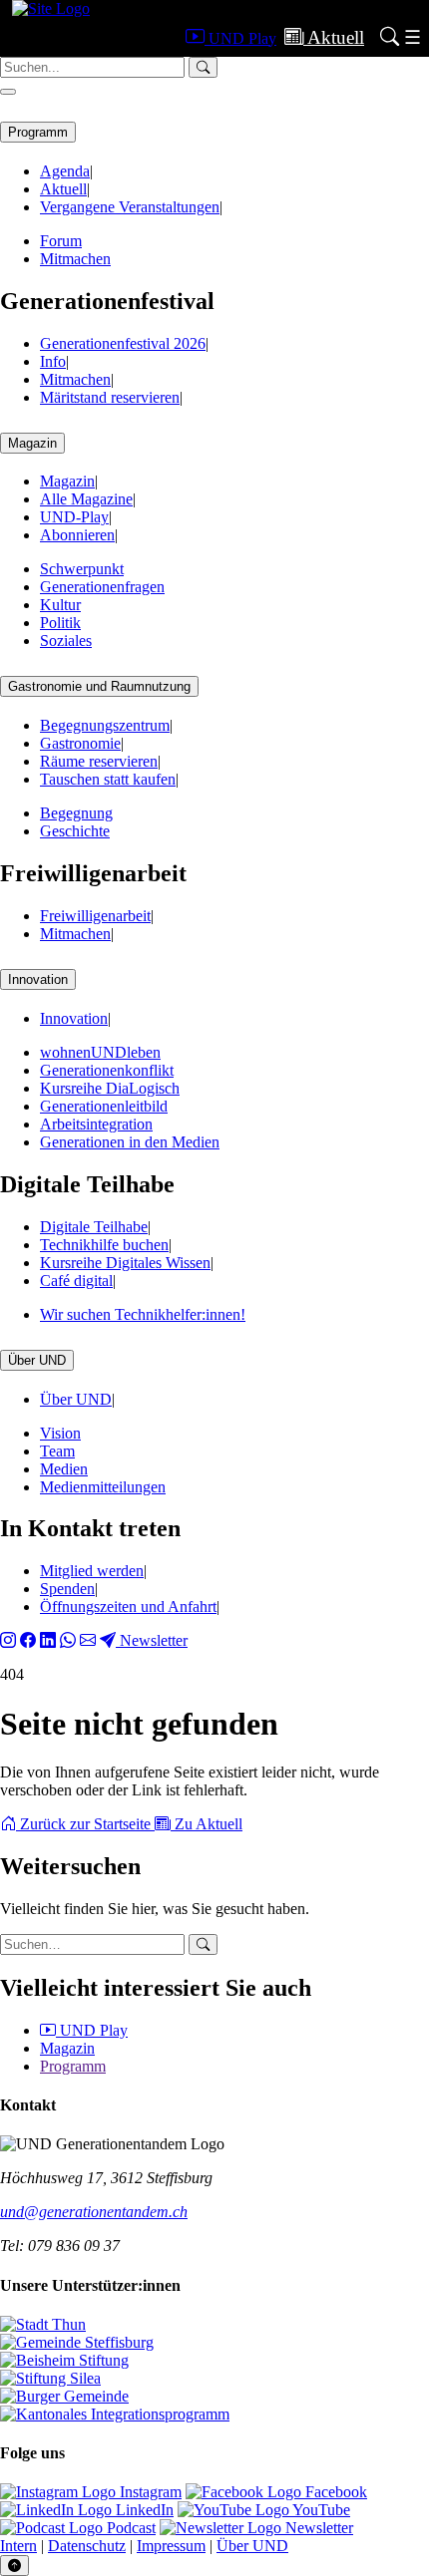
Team (57, 1451)
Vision (60, 1433)
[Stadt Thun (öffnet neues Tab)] (43, 2324)
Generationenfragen (102, 587)
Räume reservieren (99, 761)
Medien (64, 1469)
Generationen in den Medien (130, 1142)
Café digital (76, 1281)
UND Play (92, 2030)
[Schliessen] (8, 92)
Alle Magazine (86, 499)
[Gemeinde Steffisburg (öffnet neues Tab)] (77, 2342)
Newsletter (152, 1640)
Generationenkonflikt (107, 1070)
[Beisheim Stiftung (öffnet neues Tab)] (64, 2360)
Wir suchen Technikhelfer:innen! (143, 1314)
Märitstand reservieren (110, 397)
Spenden (67, 1589)
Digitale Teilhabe (94, 1227)
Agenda (65, 171)
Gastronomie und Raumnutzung (99, 686)
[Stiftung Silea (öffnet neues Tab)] (50, 2378)
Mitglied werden (92, 1571)
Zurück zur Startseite (85, 1824)
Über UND (37, 1360)
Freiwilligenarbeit (95, 916)
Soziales (66, 641)
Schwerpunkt (82, 569)
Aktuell (63, 189)
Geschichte (75, 831)
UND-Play (74, 517)
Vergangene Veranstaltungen (130, 207)
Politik (60, 623)
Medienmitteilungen (103, 1487)
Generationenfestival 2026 (123, 343)
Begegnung (76, 813)
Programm (38, 132)
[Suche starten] (203, 1944)
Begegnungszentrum (105, 725)
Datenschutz (87, 2546)
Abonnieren (77, 535)
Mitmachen (75, 259)
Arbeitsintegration (96, 1124)
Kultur (60, 605)
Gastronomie (80, 743)
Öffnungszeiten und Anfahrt (128, 1607)
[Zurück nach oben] (14, 2566)
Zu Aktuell (207, 1824)
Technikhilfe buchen (104, 1245)
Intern (18, 2546)
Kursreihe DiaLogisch (110, 1088)
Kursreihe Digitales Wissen (125, 1263)
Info (53, 361)
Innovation (38, 979)
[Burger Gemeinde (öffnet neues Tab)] (64, 2396)
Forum (61, 241)
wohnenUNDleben (100, 1052)
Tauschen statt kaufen (108, 779)
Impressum (171, 2546)
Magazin (32, 443)
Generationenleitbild (104, 1106)
